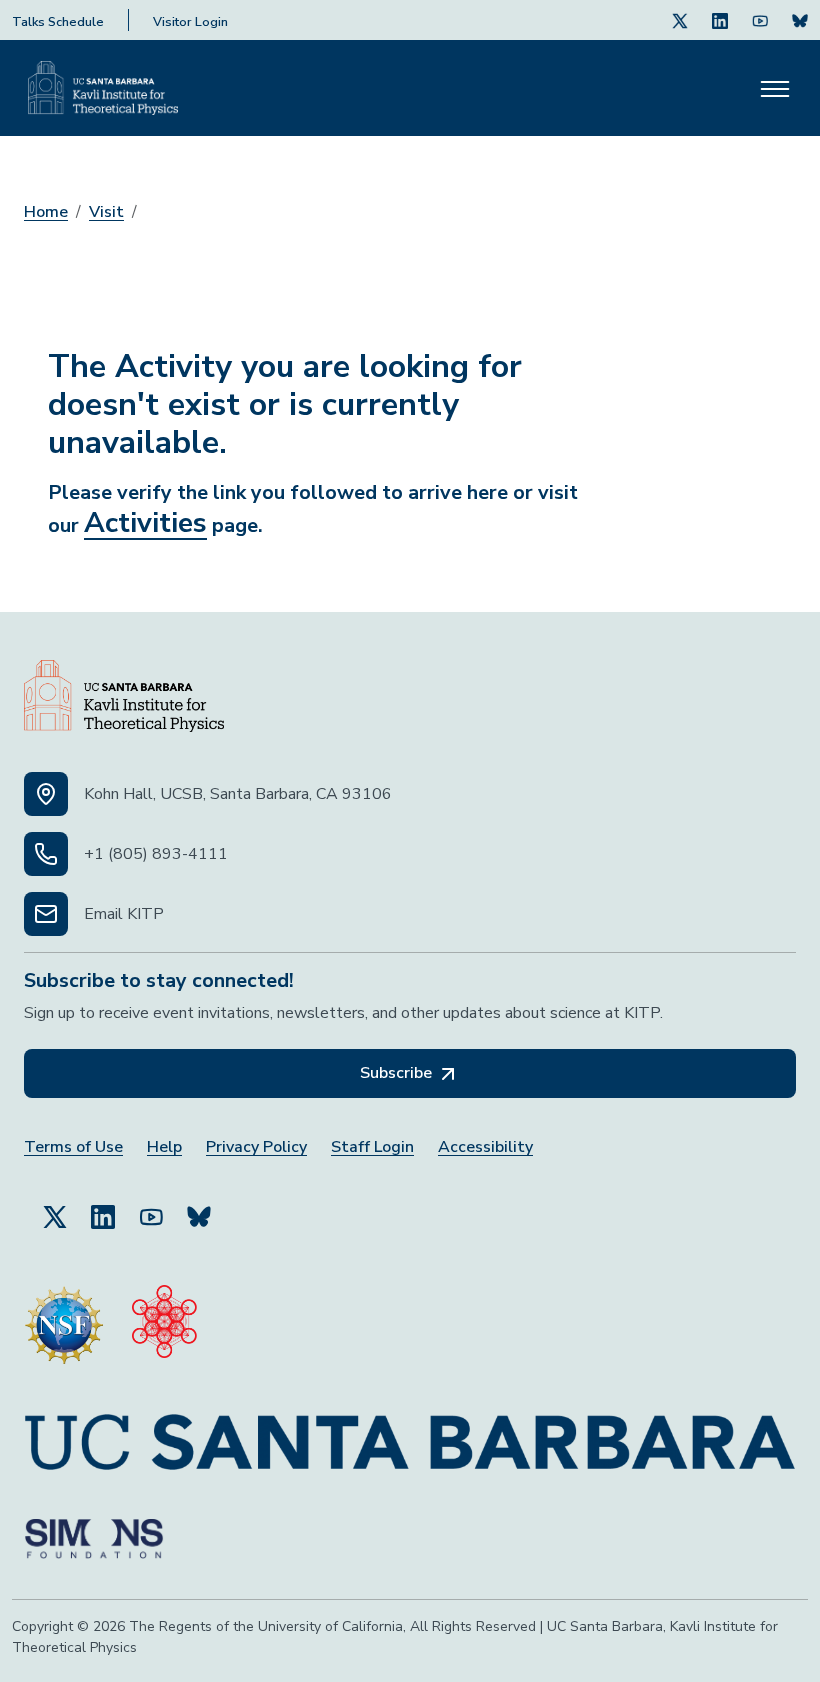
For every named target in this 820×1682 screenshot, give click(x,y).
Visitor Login (190, 22)
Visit (106, 212)
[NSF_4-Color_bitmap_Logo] (64, 1317)
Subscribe (398, 1073)
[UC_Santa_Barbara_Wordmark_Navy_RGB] (410, 1434)
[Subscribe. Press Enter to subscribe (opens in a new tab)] (800, 20)
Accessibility (485, 1147)
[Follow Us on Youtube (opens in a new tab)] (760, 20)
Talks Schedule (58, 22)
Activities (145, 523)
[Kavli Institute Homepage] (103, 88)
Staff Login (372, 1147)
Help (164, 1147)
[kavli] (164, 1317)
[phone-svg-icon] (46, 854)
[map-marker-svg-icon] (46, 794)
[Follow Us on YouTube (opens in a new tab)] (151, 1208)
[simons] (94, 1531)
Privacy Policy (256, 1147)
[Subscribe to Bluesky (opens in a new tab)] (199, 1208)
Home (46, 212)
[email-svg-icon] (46, 914)
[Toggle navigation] (775, 88)
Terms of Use (73, 1147)
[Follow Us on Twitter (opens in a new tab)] (680, 20)
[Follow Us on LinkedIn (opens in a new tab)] (720, 20)
